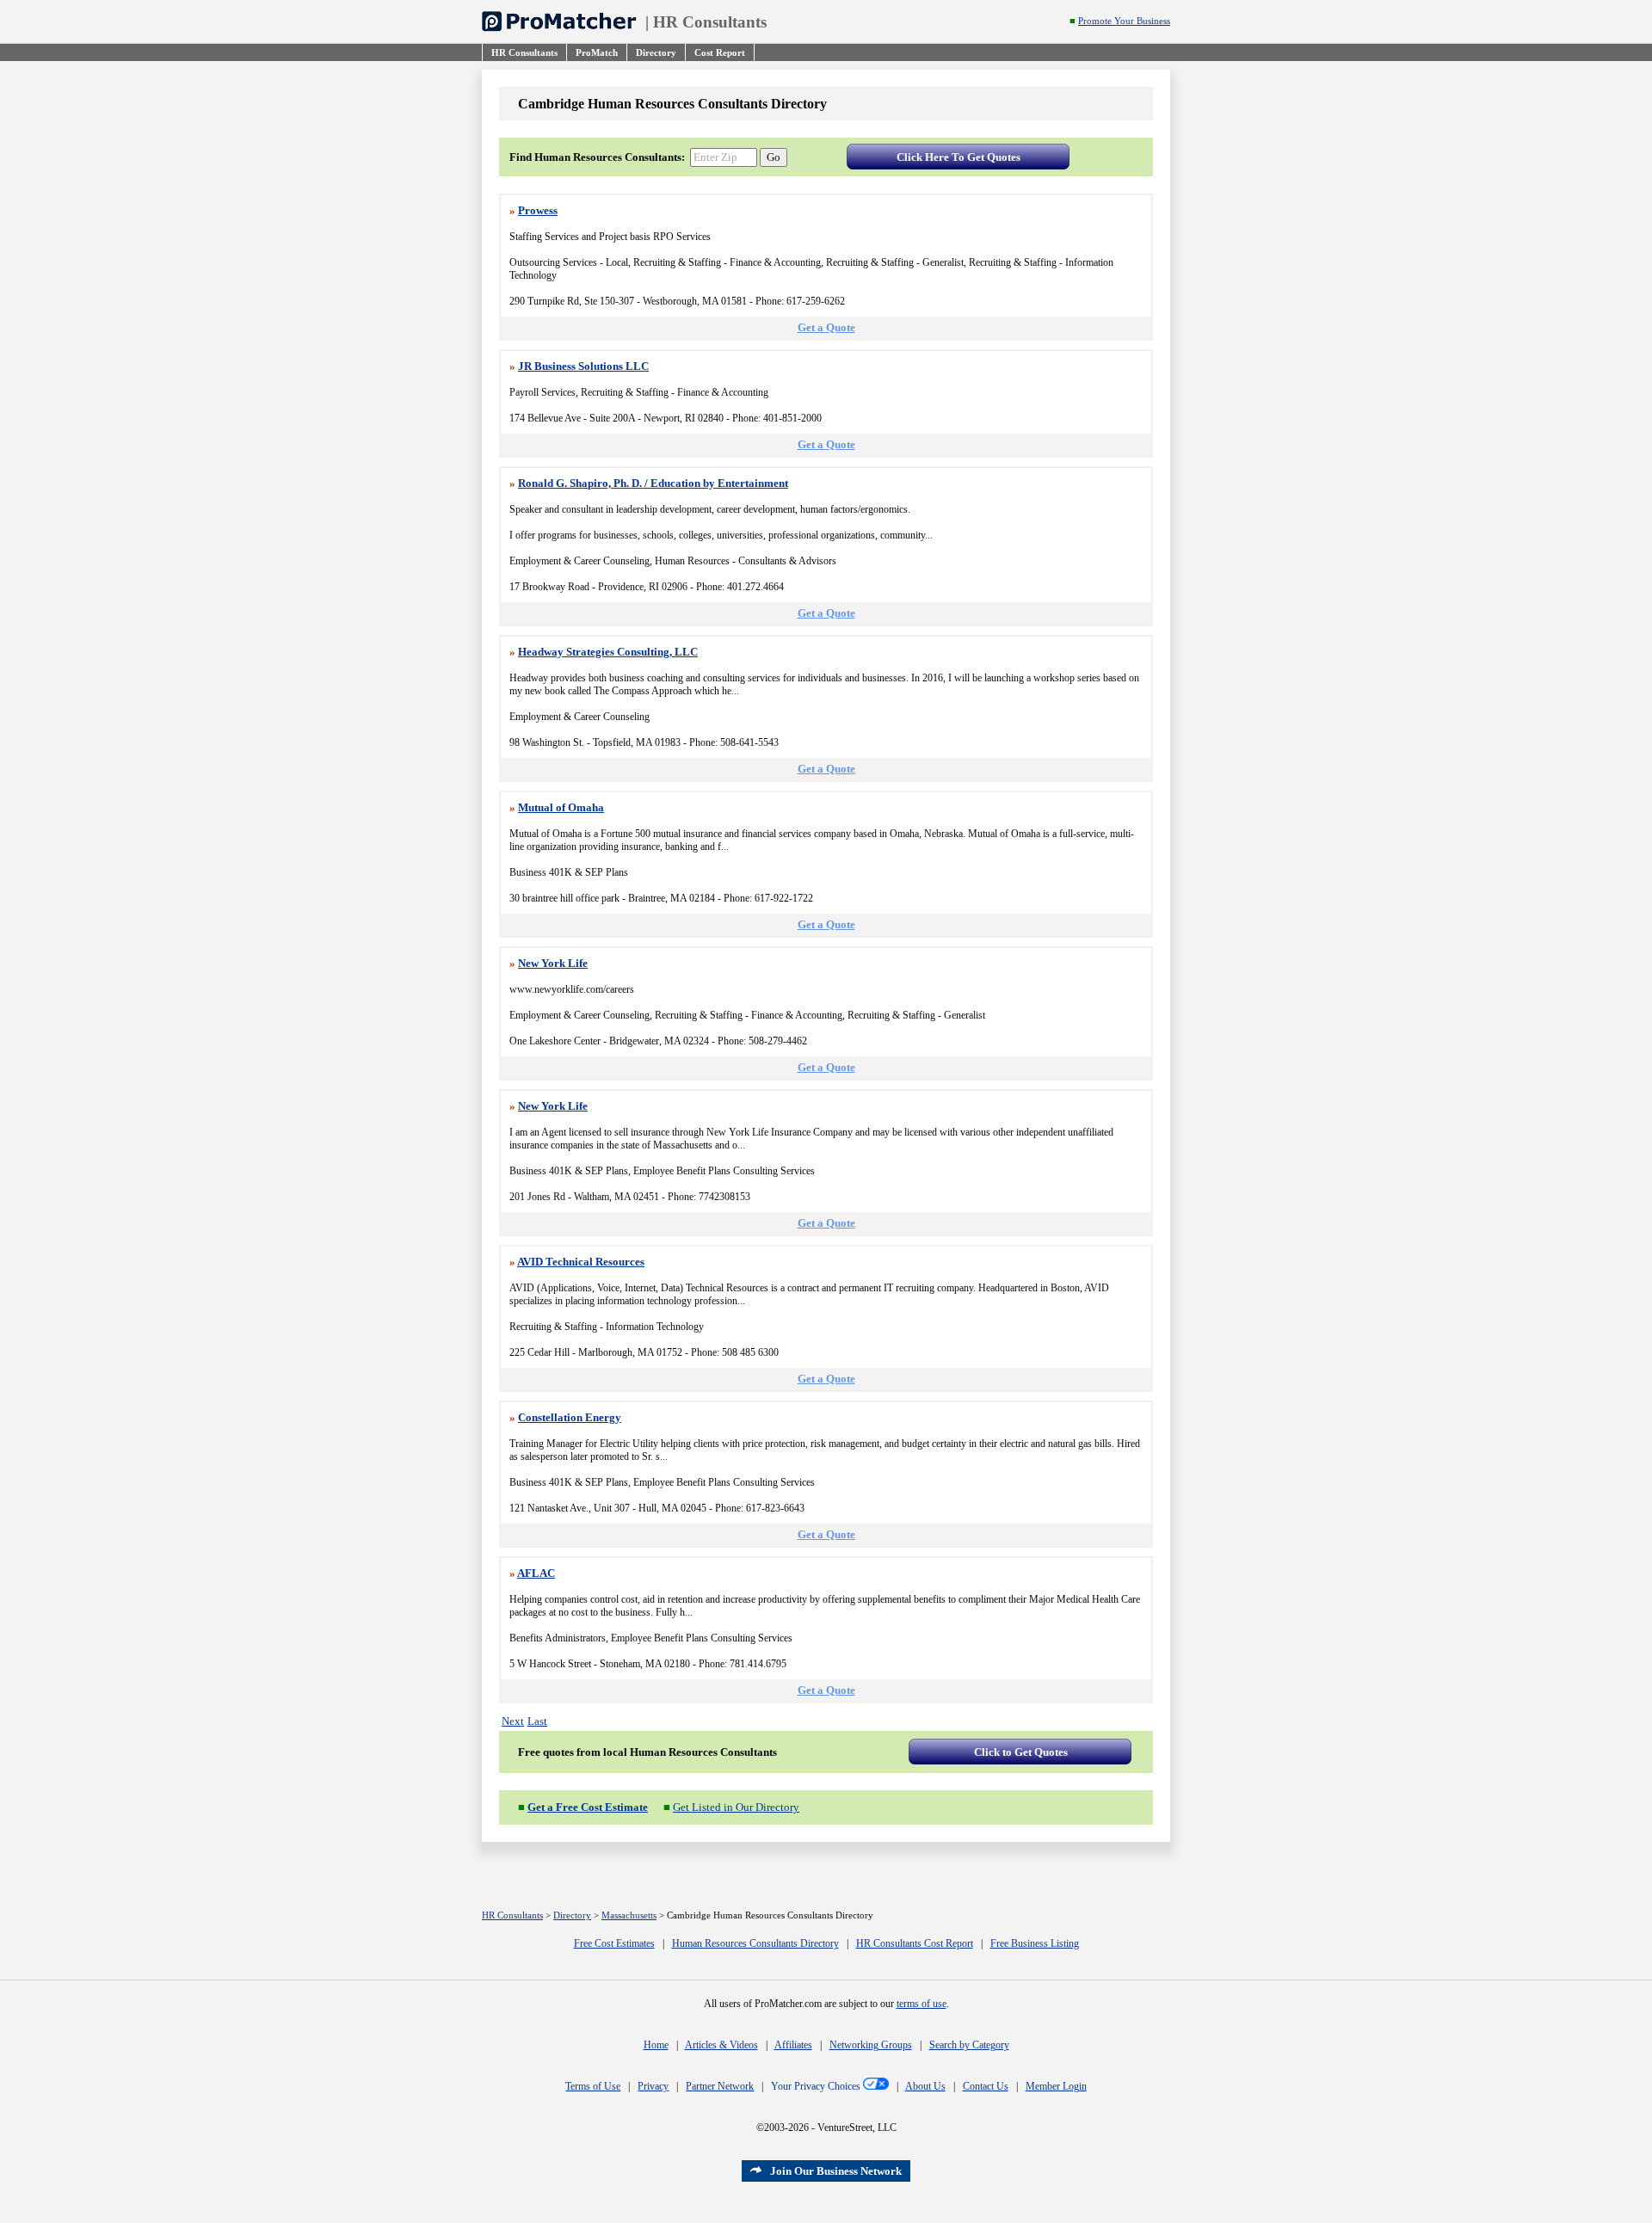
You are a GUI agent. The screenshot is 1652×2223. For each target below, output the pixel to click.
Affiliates (793, 2045)
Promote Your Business (1124, 21)
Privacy (653, 2086)
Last (537, 1721)
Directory (572, 1915)
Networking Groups (871, 2045)
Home (656, 2045)
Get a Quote (826, 327)
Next (513, 1721)
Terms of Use (593, 2086)
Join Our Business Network (836, 2171)
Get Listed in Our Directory (736, 1807)
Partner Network (720, 2086)
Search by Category (969, 2045)
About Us (925, 2086)
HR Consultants (710, 22)
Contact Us (986, 2086)
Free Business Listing (1035, 1943)
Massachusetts (629, 1915)
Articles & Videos (721, 2045)
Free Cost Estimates (614, 1943)
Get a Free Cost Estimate (588, 1807)
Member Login (1056, 2086)
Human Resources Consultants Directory (755, 1943)
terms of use (922, 2004)
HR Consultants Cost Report (915, 1943)
